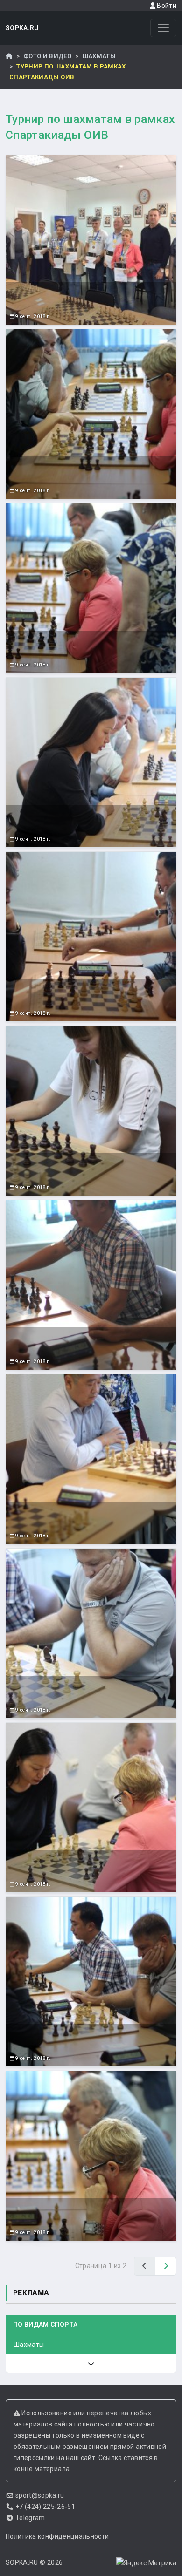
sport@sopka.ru (40, 2495)
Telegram (30, 2518)
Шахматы (99, 56)
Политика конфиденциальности (57, 2536)
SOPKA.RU (22, 28)
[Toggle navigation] (163, 28)
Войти (166, 6)
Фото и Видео (47, 56)
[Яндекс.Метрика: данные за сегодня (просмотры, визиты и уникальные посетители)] (146, 2563)
